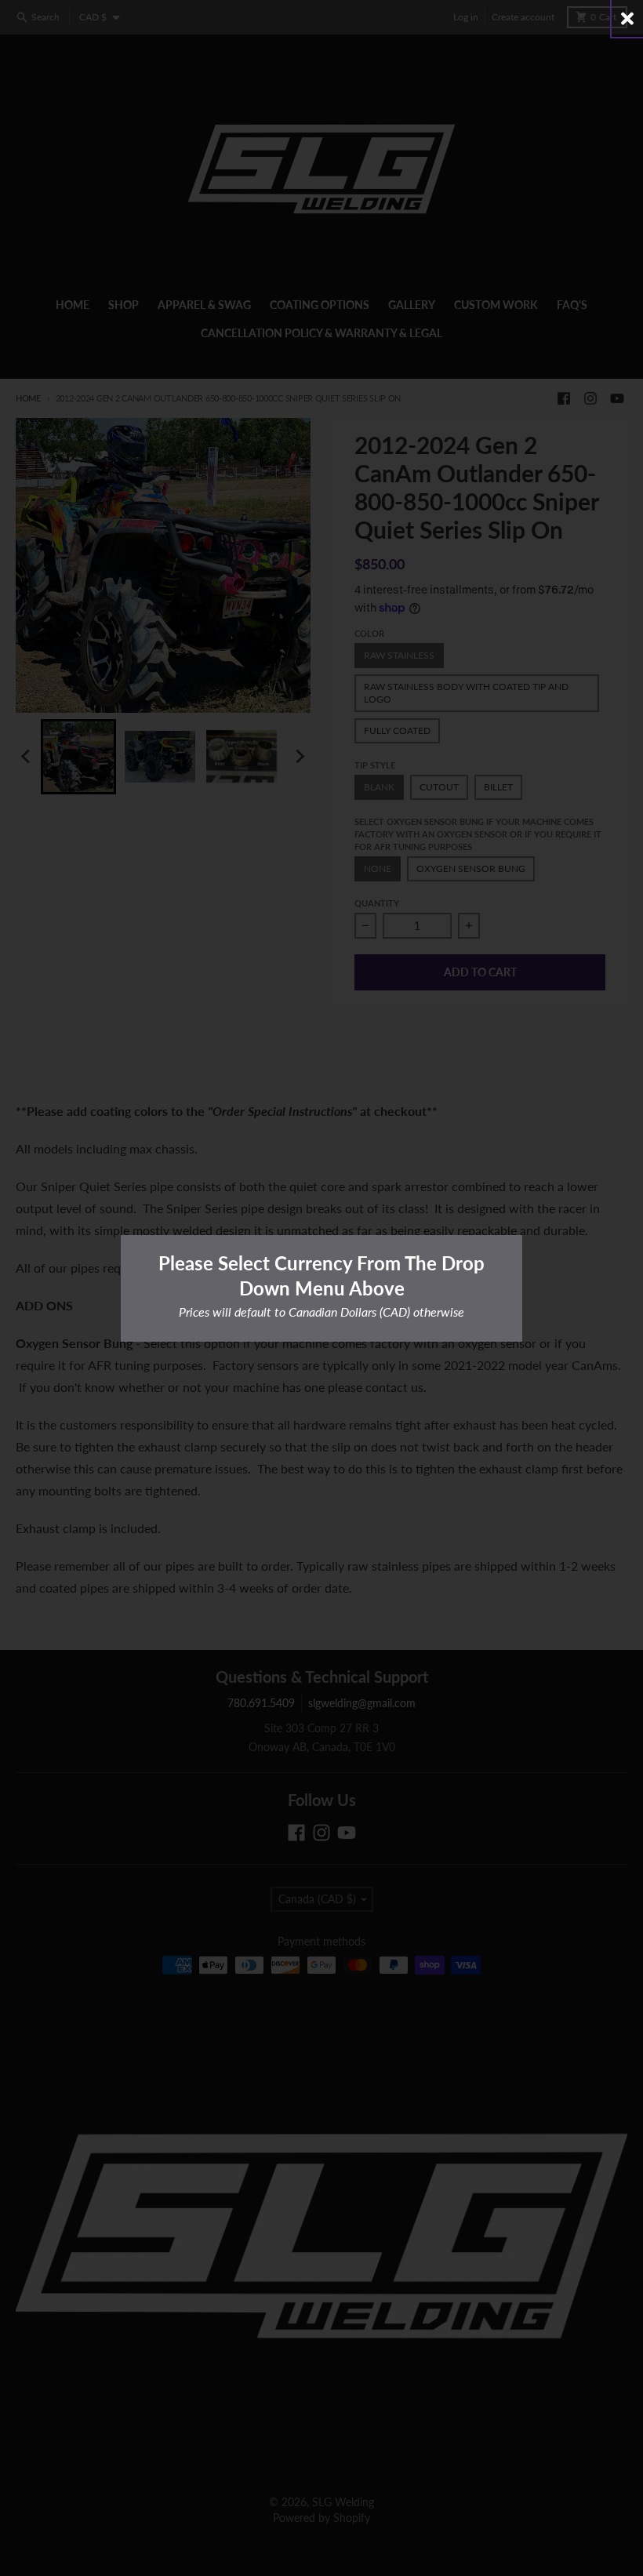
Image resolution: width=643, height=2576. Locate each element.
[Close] (627, 18)
